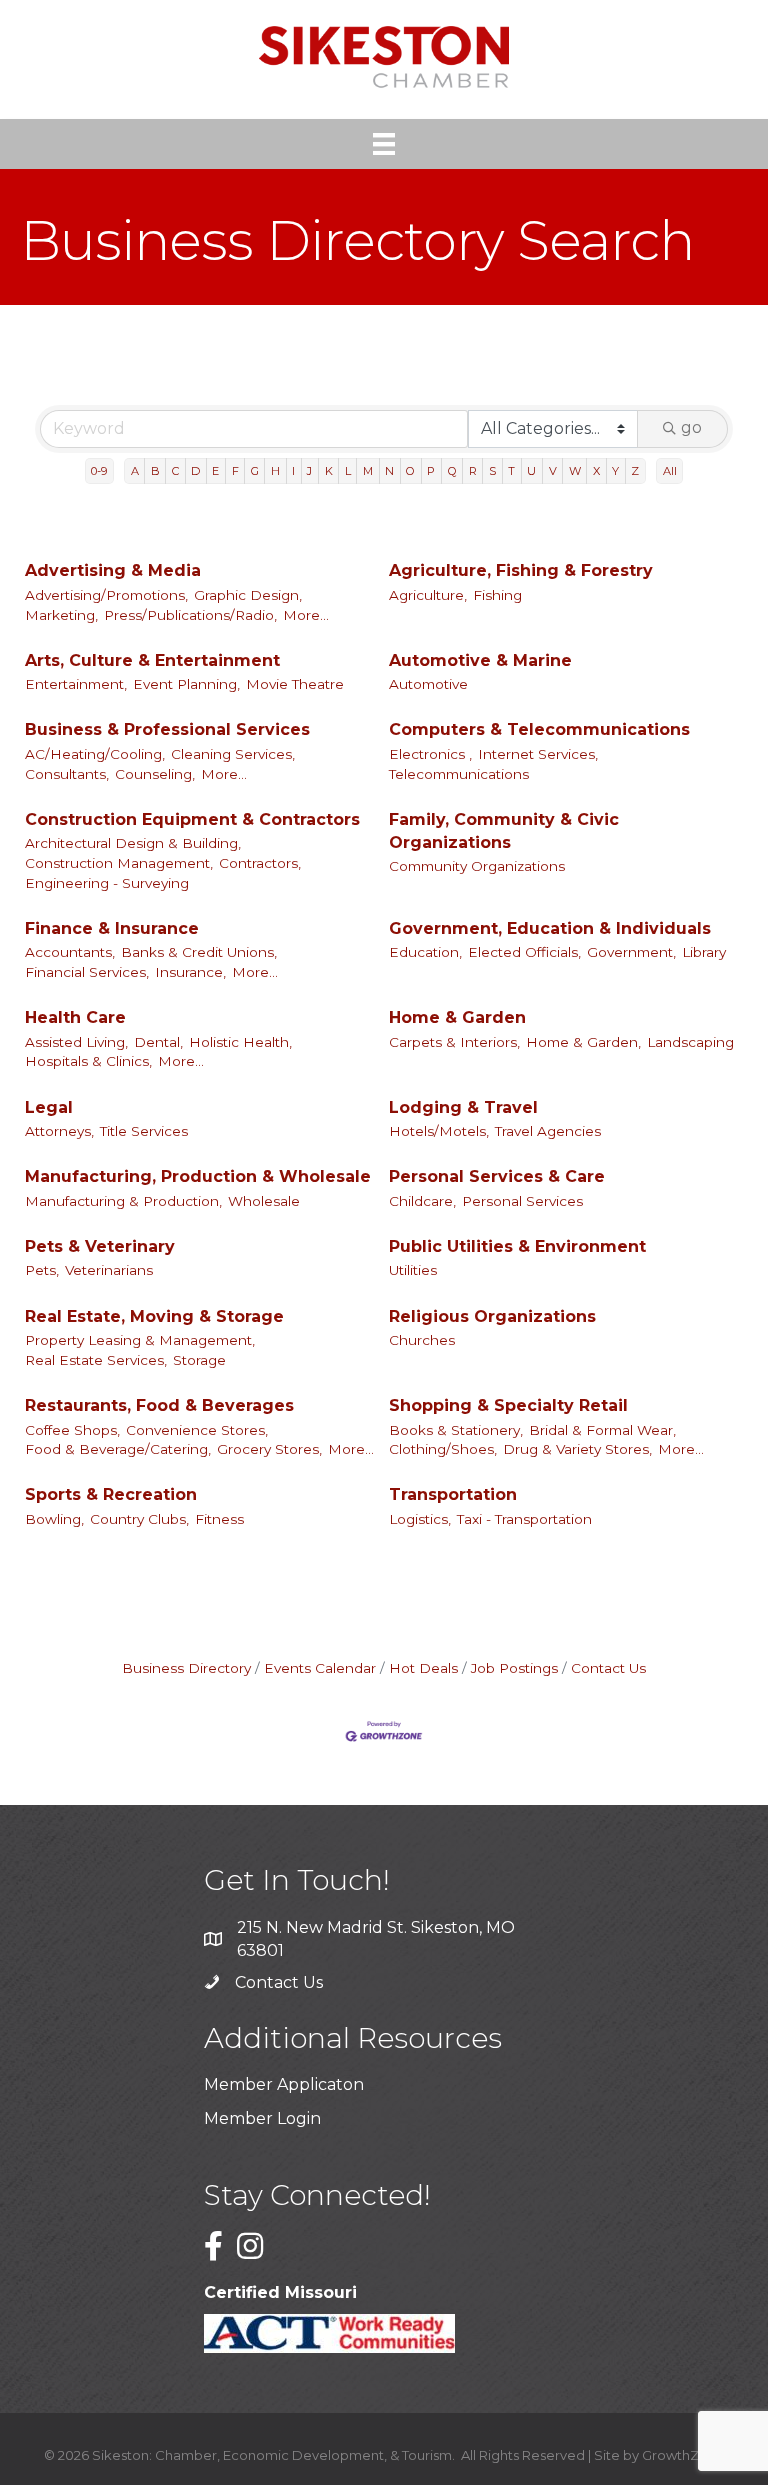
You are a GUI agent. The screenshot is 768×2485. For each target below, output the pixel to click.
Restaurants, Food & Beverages (159, 1405)
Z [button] (635, 471)
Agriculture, (428, 595)
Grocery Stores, (269, 1449)
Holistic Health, (240, 1042)
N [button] (389, 471)
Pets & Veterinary (100, 1246)
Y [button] (615, 471)
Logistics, (420, 1519)
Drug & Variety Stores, (577, 1449)
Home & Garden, (583, 1042)
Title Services (144, 1131)
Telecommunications (459, 774)
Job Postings (514, 1668)
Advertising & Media (113, 570)
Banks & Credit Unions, (199, 952)
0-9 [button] (99, 471)
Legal (49, 1107)
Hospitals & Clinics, (88, 1061)
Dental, (158, 1042)
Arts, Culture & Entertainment (152, 660)
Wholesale (264, 1201)
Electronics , (430, 754)
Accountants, (70, 952)
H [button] (275, 471)
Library (704, 952)
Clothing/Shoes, (443, 1449)
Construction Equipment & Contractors (192, 819)
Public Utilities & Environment (517, 1246)
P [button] (431, 471)
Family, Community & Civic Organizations (504, 831)
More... (306, 615)
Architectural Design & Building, (133, 843)
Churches (422, 1340)
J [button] (309, 471)
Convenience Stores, (197, 1430)
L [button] (348, 471)
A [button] (135, 471)
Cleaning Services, (233, 754)
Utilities (413, 1270)
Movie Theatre (295, 684)
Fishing (497, 595)
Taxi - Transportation (524, 1519)
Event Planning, (186, 684)
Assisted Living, (76, 1042)
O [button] (410, 471)
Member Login (262, 2118)
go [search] (691, 427)
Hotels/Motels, (439, 1131)
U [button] (531, 471)
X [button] (596, 471)
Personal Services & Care (497, 1176)
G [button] (255, 471)
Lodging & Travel (463, 1107)
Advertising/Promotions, (106, 595)
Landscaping (690, 1042)
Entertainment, (76, 684)
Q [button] (452, 471)
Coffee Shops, (72, 1430)
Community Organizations (477, 866)
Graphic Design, (248, 595)
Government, (631, 952)
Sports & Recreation (111, 1494)
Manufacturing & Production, (123, 1201)
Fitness (219, 1519)
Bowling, (54, 1519)
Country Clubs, (139, 1519)
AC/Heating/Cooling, (95, 754)
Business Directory (186, 1668)
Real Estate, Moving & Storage (154, 1316)
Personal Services (522, 1201)
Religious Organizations (492, 1316)
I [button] (293, 471)
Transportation (453, 1494)
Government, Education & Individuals (550, 928)
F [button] (235, 471)
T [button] (511, 471)
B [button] (155, 471)
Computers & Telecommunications (539, 729)
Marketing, (61, 615)
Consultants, (67, 774)
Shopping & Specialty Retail (508, 1405)
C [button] (175, 471)
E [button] (215, 471)
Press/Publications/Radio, (190, 615)
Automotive (428, 684)
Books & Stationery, (456, 1430)
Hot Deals (423, 1668)
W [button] (575, 471)
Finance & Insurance (112, 928)
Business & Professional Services (167, 729)
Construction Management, (119, 863)
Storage (199, 1360)
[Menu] (384, 144)
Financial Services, (87, 972)
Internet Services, (538, 754)
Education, (425, 952)
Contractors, (260, 863)
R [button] (473, 471)
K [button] (329, 471)
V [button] (553, 471)
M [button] (368, 471)
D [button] (195, 471)
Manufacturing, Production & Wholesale (198, 1176)
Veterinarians (109, 1270)
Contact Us (608, 1668)
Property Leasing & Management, (140, 1340)
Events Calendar (320, 1668)
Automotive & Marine (480, 660)
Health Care (75, 1017)
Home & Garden (457, 1017)
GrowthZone (683, 2455)
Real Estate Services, (96, 1360)
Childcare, (422, 1201)
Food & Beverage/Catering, (118, 1449)
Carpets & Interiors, (454, 1042)
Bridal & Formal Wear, (602, 1430)
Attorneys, (59, 1131)
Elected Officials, (524, 952)
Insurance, (190, 972)
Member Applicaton (284, 2084)
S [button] (492, 471)
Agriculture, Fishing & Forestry (521, 570)
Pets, (42, 1270)
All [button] (670, 471)
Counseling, (155, 774)
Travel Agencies (548, 1131)
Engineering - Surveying (107, 883)
